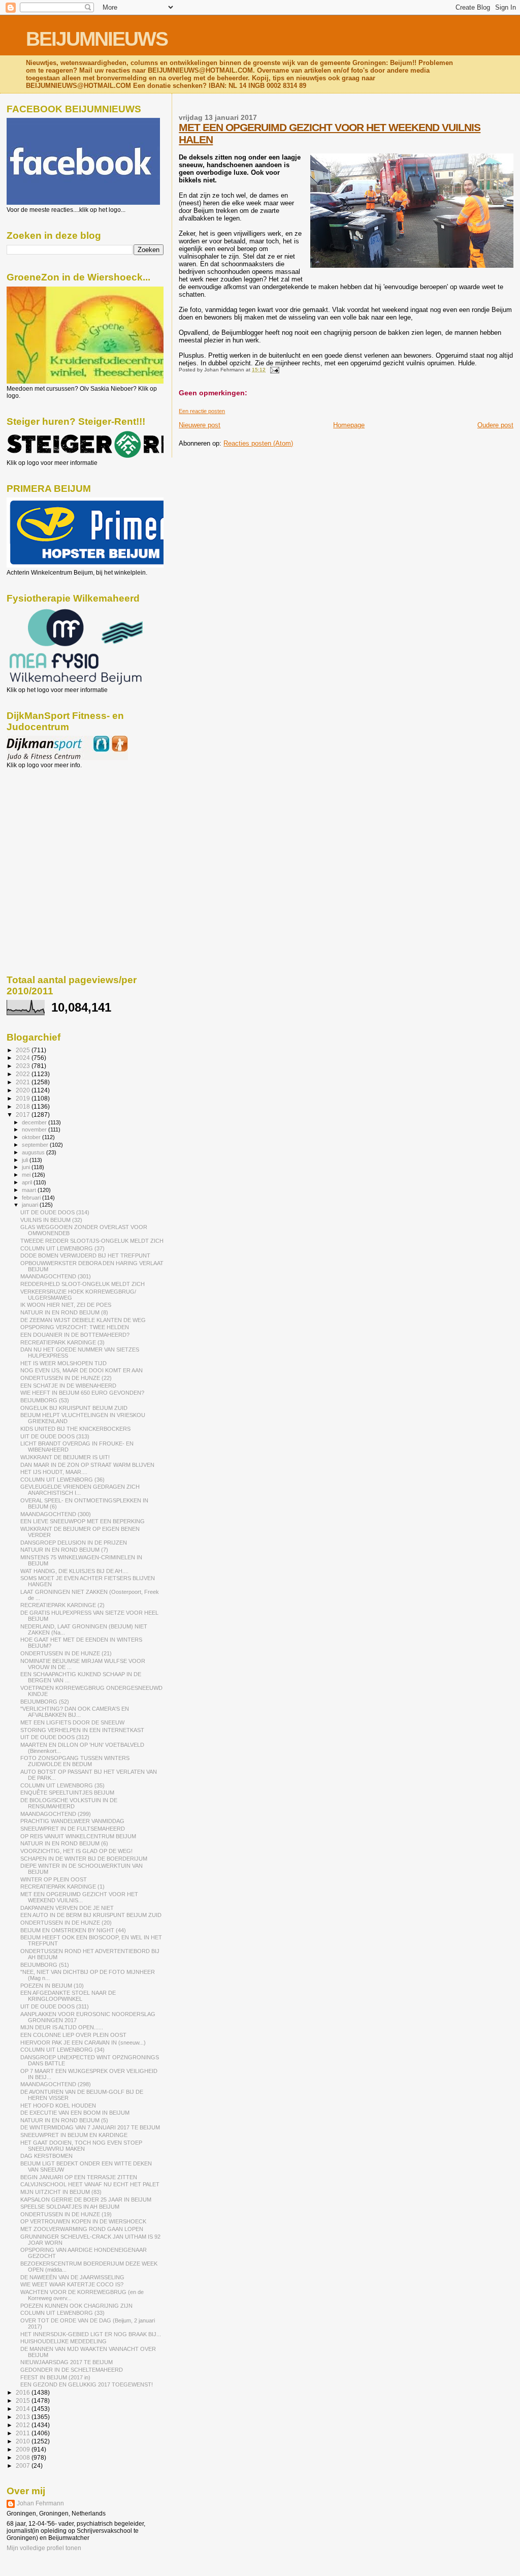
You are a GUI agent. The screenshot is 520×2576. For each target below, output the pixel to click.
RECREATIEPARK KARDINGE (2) (62, 1605)
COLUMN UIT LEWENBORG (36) (62, 1480)
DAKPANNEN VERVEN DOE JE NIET (67, 1908)
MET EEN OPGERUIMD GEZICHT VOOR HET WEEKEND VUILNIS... (79, 1897)
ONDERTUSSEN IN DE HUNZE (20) (66, 1923)
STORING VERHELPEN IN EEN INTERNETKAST (82, 1730)
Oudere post (495, 425)
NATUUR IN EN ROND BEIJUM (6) (64, 1843)
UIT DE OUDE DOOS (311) (55, 2006)
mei (27, 1175)
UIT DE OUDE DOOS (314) (55, 1212)
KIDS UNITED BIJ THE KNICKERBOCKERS (75, 1429)
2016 (24, 2392)
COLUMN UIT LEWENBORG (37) (62, 1248)
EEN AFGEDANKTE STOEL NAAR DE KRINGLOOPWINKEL (68, 1996)
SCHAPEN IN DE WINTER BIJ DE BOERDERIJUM (84, 1859)
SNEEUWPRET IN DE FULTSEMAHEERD (73, 1829)
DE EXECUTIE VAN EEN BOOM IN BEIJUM (75, 2113)
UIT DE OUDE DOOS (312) (55, 1737)
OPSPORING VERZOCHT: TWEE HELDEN (75, 1327)
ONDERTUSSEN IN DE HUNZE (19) (66, 2214)
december (35, 1122)
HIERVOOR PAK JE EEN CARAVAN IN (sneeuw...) (83, 2043)
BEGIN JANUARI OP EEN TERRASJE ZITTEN (79, 2177)
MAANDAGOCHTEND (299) (56, 1814)
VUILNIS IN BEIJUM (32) (51, 1220)
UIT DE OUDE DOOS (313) (55, 1436)
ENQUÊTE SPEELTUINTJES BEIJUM (67, 1793)
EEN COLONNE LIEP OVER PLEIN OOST (73, 2035)
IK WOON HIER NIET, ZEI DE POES (66, 1305)
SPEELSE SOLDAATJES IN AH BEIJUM (70, 2207)
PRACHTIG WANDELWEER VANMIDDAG (72, 1821)
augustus (34, 1152)
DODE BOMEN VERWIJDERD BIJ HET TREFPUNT (85, 1255)
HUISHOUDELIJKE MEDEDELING (63, 2341)
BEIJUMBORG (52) (45, 1702)
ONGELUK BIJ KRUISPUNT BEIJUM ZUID (74, 1408)
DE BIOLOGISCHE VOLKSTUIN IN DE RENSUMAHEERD (69, 1803)
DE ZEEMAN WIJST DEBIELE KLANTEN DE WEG (83, 1320)
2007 (24, 2465)
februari (32, 1198)
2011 (24, 2433)
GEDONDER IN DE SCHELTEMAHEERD (72, 2370)
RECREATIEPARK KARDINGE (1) (62, 1887)
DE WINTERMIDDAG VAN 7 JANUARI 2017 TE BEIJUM (90, 2127)
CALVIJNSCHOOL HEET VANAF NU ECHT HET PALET (90, 2184)
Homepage (349, 425)
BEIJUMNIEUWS (97, 39)
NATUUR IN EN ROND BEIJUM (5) (64, 2120)
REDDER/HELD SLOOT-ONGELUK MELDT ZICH (83, 1284)
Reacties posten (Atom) (258, 443)
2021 (24, 1082)
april (28, 1182)
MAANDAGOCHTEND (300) (56, 1514)
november (35, 1129)
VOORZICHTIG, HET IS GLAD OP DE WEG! (76, 1851)
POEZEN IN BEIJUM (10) (52, 1986)
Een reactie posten (202, 411)
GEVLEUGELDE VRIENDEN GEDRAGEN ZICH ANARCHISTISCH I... (80, 1490)
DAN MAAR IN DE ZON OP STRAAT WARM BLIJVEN (87, 1465)
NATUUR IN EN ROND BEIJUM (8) (64, 1312)
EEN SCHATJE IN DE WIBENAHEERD (68, 1386)
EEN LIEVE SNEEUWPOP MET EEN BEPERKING (83, 1521)
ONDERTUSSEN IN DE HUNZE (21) (66, 1653)
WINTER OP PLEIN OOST (54, 1879)
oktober (32, 1137)
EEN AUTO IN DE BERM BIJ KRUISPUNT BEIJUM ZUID (91, 1915)
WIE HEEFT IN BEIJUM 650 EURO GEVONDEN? (82, 1393)
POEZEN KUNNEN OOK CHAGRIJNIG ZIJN (76, 2306)
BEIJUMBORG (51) (45, 1965)
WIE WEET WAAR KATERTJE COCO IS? (72, 2284)
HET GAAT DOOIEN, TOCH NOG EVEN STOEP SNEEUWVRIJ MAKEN (81, 2146)
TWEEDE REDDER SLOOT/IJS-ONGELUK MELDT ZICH (92, 1241)
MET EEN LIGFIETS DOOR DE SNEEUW (72, 1722)
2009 (24, 2449)
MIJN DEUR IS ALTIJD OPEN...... (62, 2027)
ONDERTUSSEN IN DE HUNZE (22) (66, 1378)
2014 (24, 2409)
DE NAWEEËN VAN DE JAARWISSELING (72, 2277)
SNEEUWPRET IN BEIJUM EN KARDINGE (74, 2135)
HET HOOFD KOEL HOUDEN (58, 2106)
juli (26, 1160)
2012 (24, 2425)
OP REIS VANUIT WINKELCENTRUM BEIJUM (78, 1836)
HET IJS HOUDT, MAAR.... (54, 1472)
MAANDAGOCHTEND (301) (56, 1276)
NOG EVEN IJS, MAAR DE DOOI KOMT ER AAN (82, 1370)
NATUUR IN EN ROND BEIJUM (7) (64, 1550)
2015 (24, 2400)
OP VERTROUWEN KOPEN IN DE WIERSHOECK (83, 2221)
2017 (24, 1114)
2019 (24, 1098)
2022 (24, 1074)
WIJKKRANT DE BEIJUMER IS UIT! (65, 1457)
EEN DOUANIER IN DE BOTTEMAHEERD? (75, 1335)
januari (31, 1205)
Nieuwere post (200, 425)
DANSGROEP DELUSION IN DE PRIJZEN (74, 1543)
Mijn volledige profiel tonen (44, 2548)
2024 (24, 1058)
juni (27, 1167)
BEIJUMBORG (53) (45, 1400)
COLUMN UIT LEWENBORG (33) (62, 2313)
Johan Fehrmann (40, 2503)
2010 (24, 2441)
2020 (24, 1090)
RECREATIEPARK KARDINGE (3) (62, 1342)
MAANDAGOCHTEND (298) (56, 2084)
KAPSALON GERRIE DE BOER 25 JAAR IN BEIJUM (86, 2200)
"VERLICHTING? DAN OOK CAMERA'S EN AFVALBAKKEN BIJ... (75, 1712)
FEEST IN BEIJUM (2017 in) (55, 2377)
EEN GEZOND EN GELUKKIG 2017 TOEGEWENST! (87, 2384)
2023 (24, 1066)
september (36, 1145)
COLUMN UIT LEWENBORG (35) (62, 1785)
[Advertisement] (52, 824)
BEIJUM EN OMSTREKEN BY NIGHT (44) (73, 1930)
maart (30, 1190)
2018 (24, 1106)
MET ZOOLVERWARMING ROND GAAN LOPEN (82, 2229)
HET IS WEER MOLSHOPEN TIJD (63, 1363)
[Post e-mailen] (273, 370)
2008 (24, 2457)
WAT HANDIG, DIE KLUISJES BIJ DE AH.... (74, 1571)
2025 (24, 1050)
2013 (24, 2417)
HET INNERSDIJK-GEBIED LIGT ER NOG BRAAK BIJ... (91, 2334)
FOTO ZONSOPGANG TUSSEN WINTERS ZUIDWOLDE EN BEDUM (75, 1761)
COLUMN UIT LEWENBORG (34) (62, 2050)
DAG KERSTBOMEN (46, 2156)
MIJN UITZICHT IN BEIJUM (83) (61, 2192)
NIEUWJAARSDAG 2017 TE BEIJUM (67, 2362)
